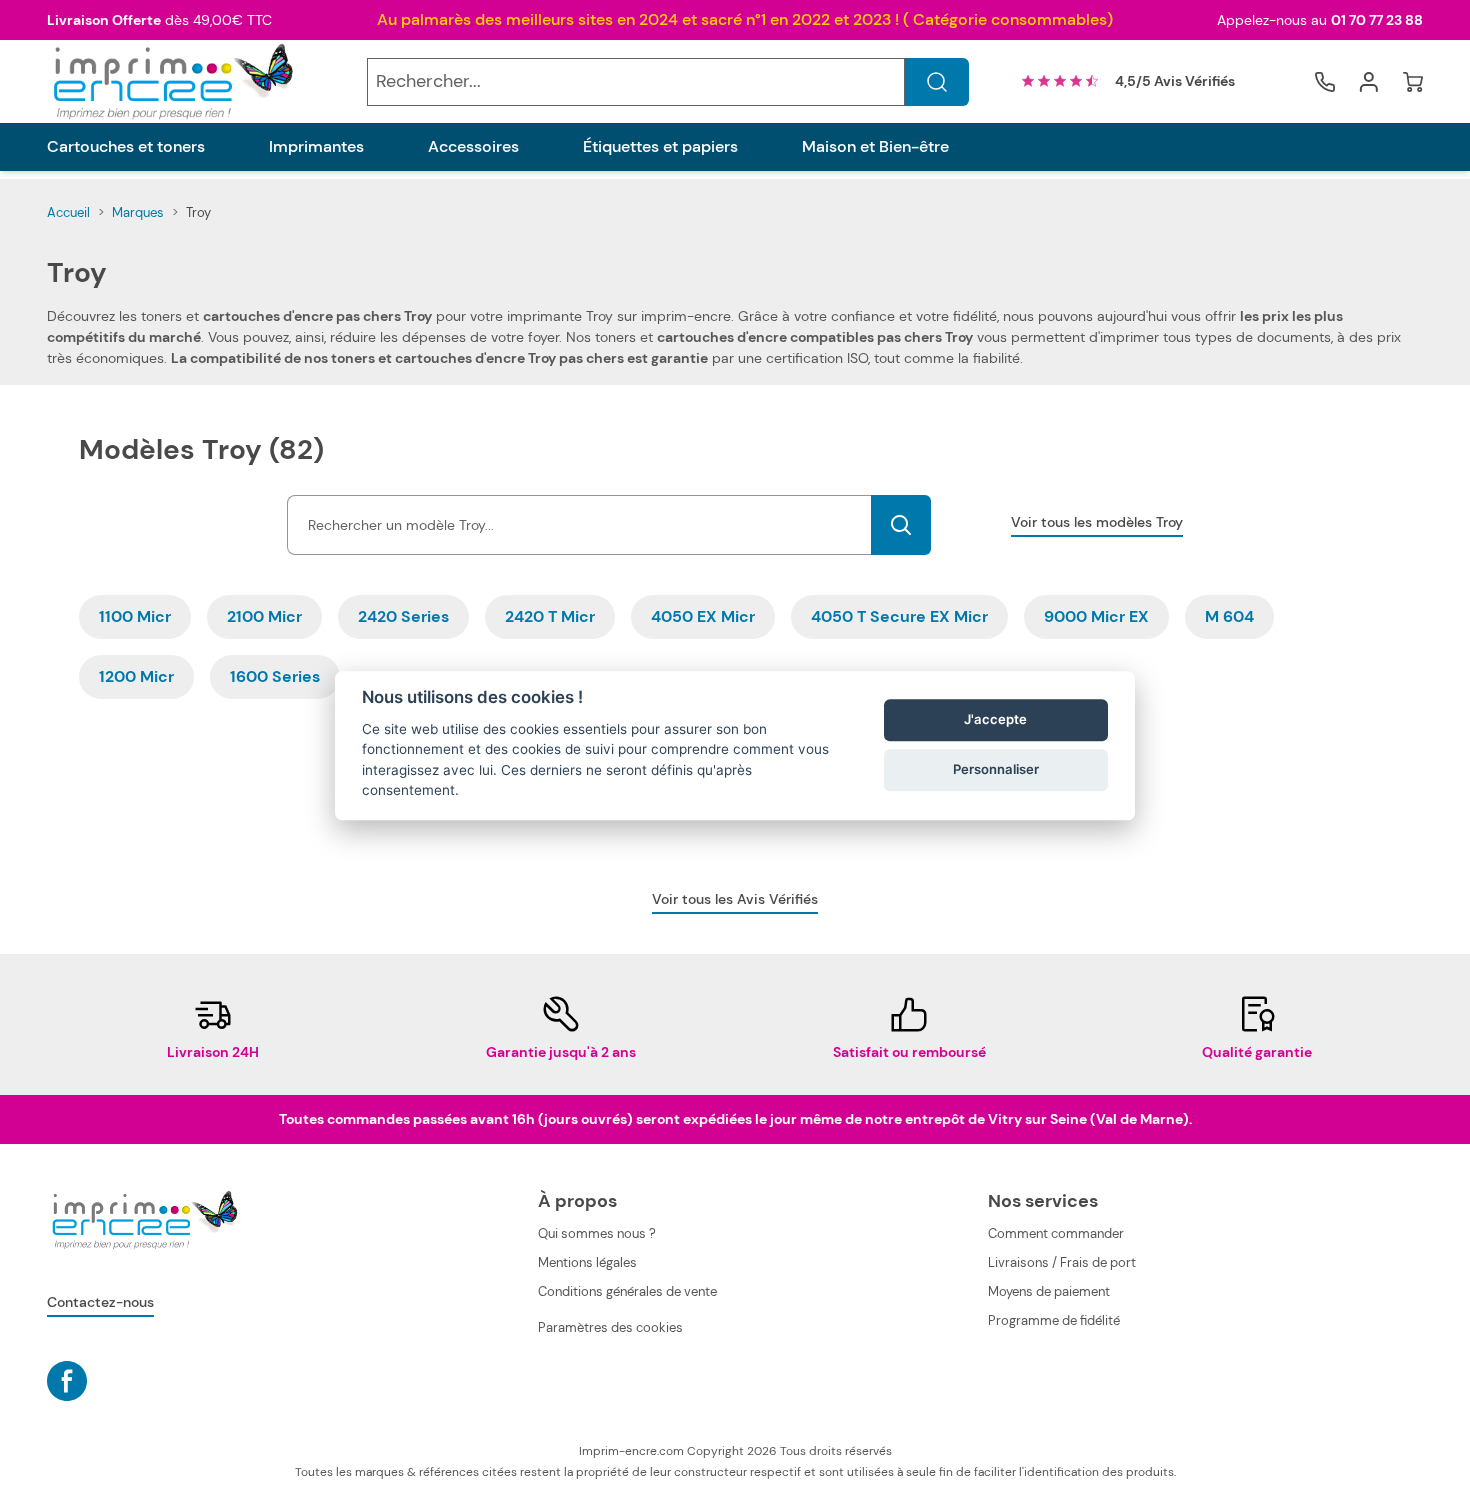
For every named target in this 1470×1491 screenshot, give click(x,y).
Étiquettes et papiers (660, 147)
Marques (138, 212)
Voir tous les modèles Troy (1097, 522)
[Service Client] (1325, 82)
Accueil (68, 212)
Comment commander (1056, 1233)
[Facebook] (67, 1381)
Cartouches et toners (126, 147)
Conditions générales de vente (627, 1291)
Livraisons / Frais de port (1062, 1262)
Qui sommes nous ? (597, 1233)
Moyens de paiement (1049, 1291)
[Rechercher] (937, 82)
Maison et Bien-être (875, 147)
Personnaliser (996, 770)
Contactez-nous (100, 1302)
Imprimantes (316, 147)
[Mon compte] (1369, 82)
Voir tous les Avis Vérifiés (735, 899)
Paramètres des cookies (610, 1327)
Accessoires (473, 147)
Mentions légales (587, 1262)
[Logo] (171, 81)
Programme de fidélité (1054, 1320)
